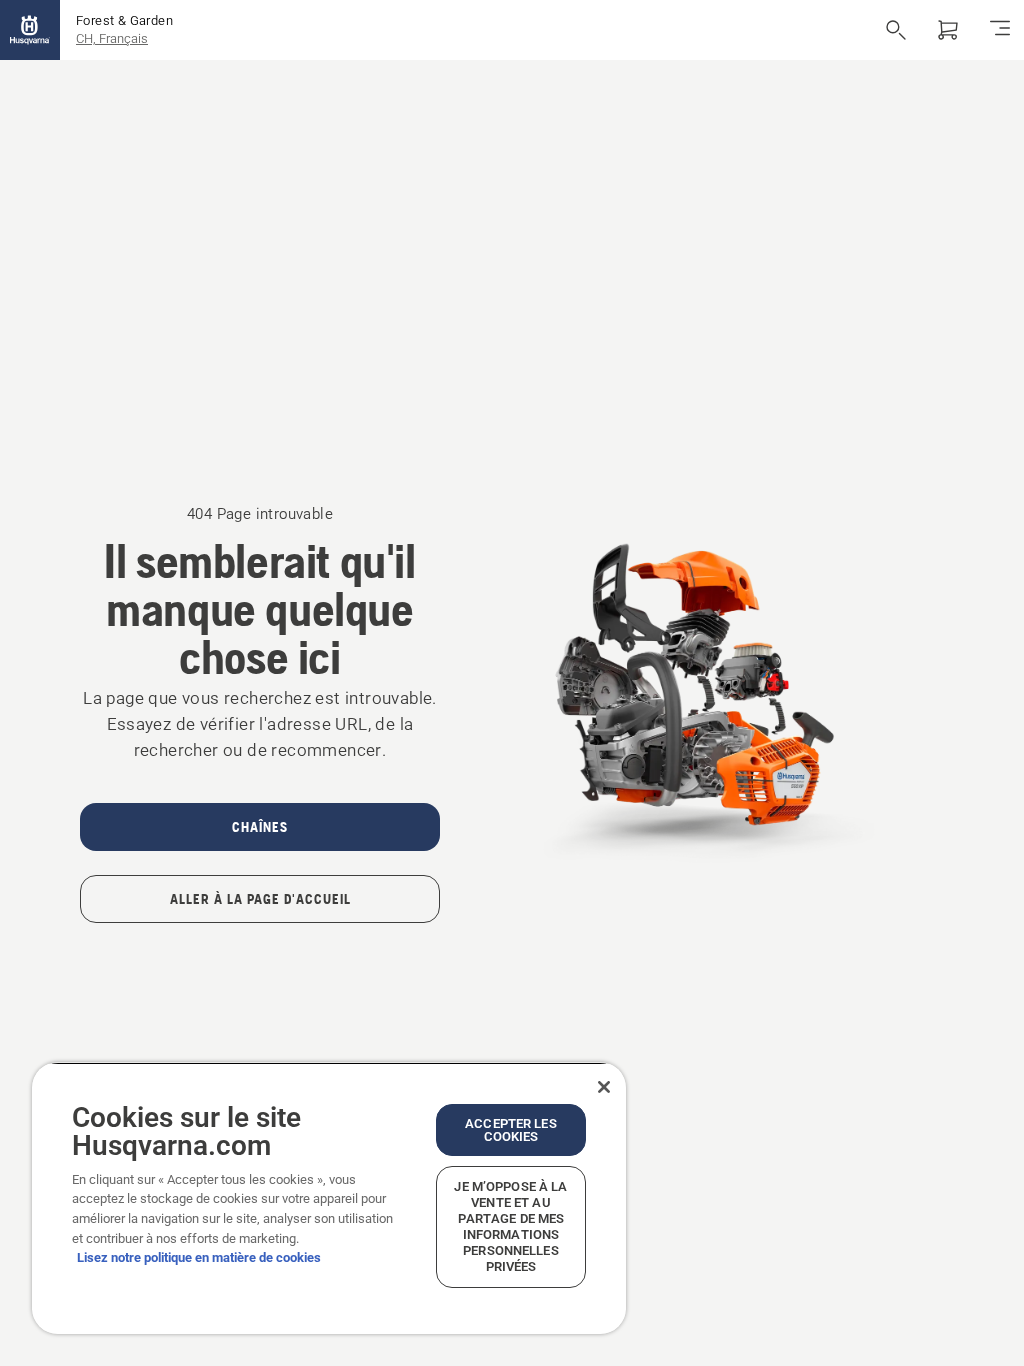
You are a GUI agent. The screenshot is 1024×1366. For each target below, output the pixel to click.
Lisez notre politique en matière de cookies (199, 1257)
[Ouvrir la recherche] (896, 30)
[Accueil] (30, 30)
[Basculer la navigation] (1000, 30)
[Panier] (948, 30)
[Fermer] (604, 1087)
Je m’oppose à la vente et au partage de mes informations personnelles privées (510, 1226)
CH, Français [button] (112, 38)
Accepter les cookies (511, 1130)
